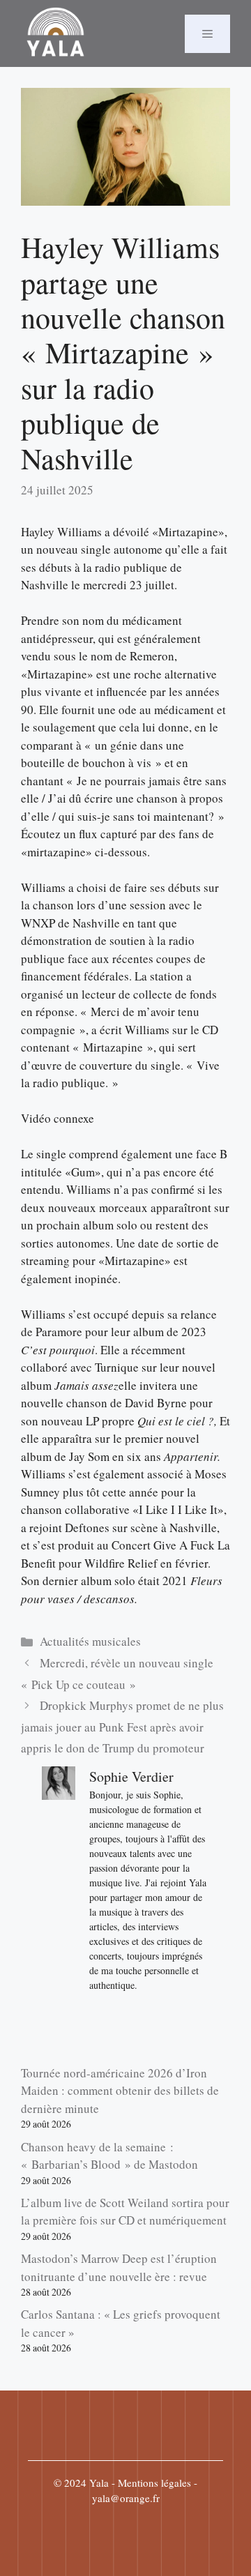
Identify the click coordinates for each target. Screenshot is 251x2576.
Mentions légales (154, 2483)
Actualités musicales (90, 1641)
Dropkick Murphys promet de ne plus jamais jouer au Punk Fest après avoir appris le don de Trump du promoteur (122, 1727)
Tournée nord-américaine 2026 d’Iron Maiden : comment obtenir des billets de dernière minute (120, 2091)
